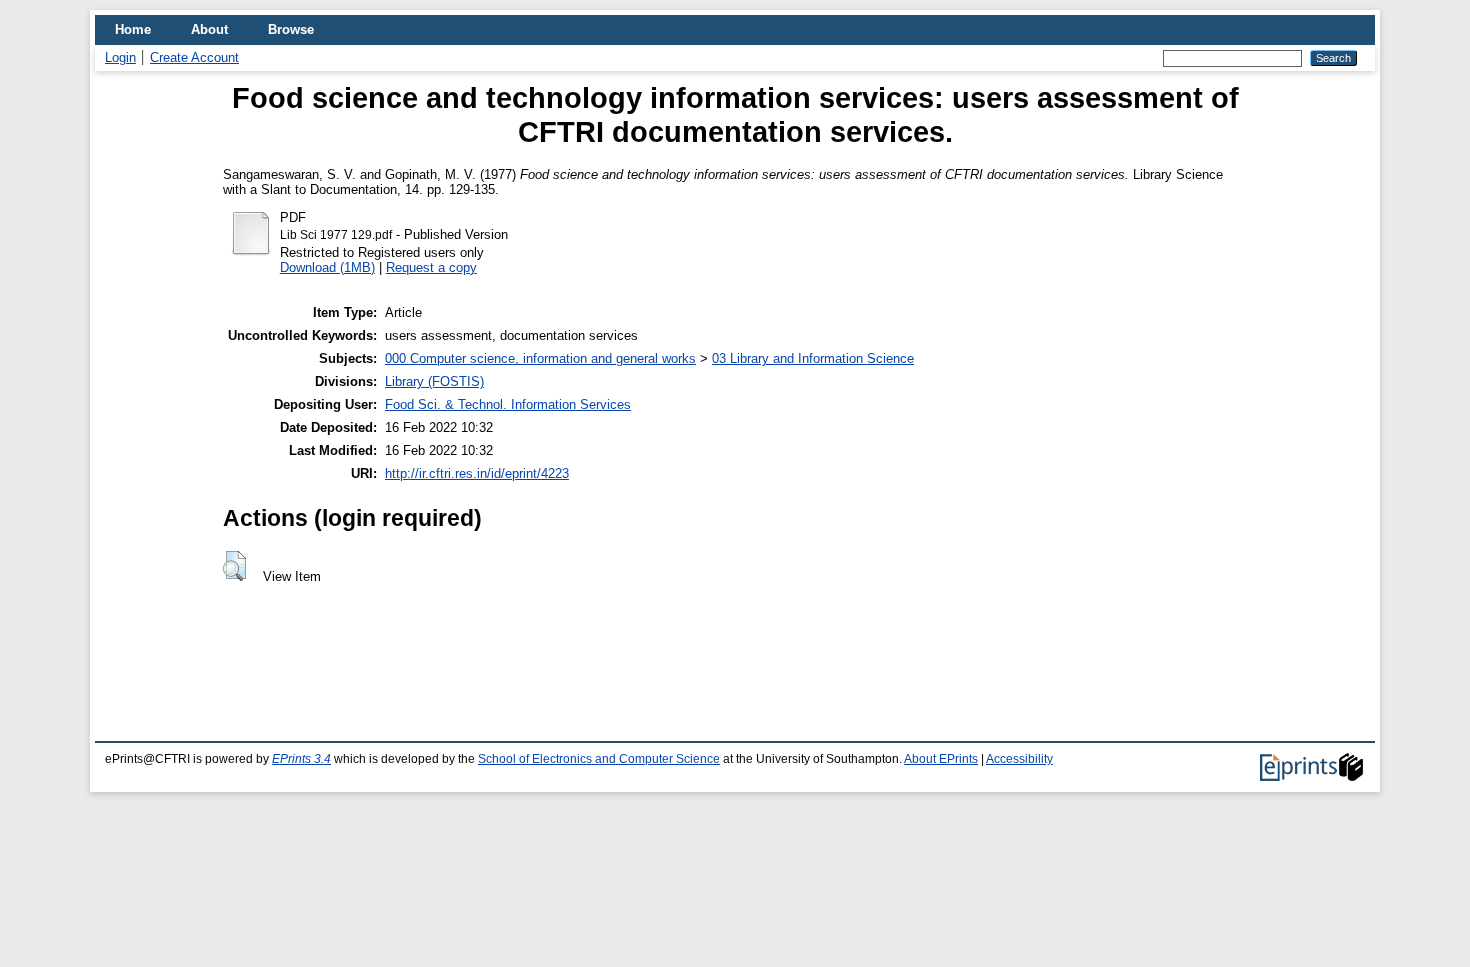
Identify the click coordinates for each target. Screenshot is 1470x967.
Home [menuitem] (133, 29)
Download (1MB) (327, 267)
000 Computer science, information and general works (540, 358)
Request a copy (431, 267)
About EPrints (941, 759)
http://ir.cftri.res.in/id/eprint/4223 (477, 473)
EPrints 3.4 (301, 759)
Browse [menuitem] (291, 29)
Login (120, 57)
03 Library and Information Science (813, 358)
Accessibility (1019, 759)
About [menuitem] (209, 29)
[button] (234, 566)
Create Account (194, 57)
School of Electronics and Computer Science (599, 759)
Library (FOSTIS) (434, 381)
